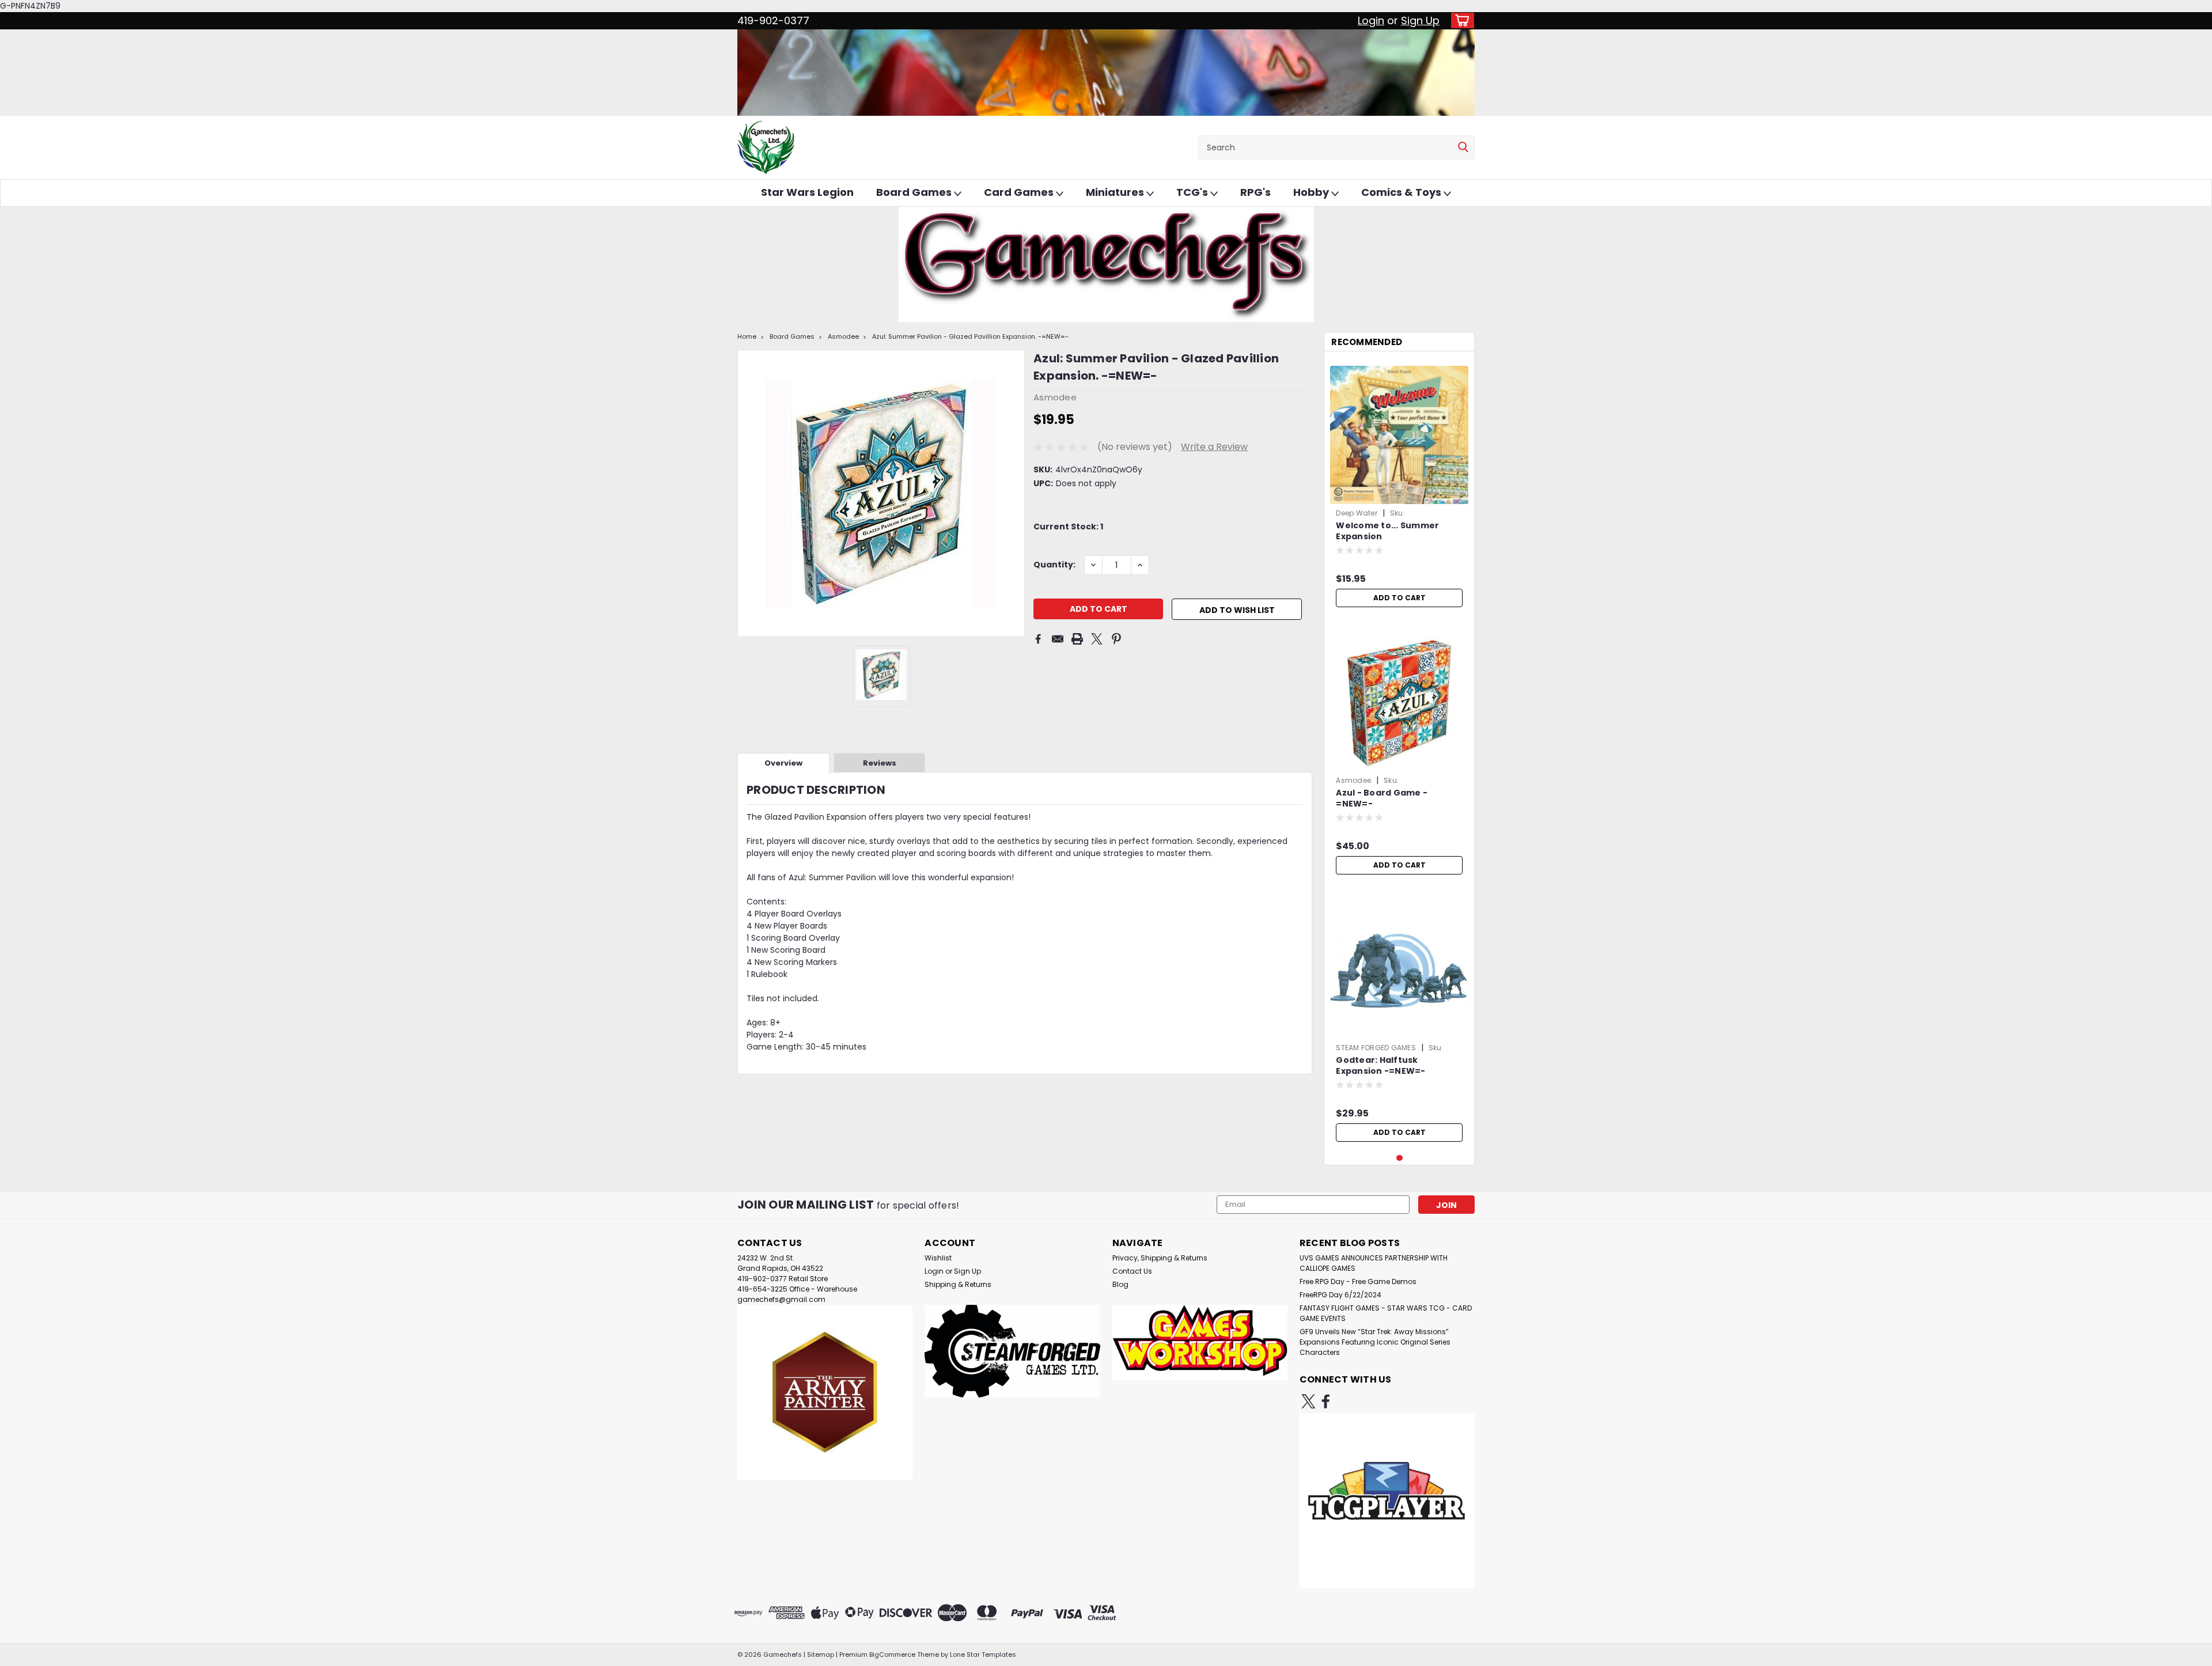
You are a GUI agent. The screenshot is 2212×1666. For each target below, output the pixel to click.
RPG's (1255, 192)
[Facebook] (1038, 639)
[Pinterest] (1116, 639)
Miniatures (1116, 192)
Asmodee (843, 336)
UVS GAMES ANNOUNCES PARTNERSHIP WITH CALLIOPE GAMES (1374, 1263)
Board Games (915, 192)
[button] (825, 1392)
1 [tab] (1399, 1158)
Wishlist (938, 1258)
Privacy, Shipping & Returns (1160, 1258)
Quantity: (1054, 565)
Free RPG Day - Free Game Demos (1358, 1281)
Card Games (1020, 192)
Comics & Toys (1402, 192)
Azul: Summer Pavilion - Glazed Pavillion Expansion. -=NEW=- (970, 336)
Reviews (880, 763)
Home (747, 336)
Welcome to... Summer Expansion (1387, 531)
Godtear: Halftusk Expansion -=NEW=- (1380, 1066)
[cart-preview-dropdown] (1460, 20)
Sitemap (821, 1654)
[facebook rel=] (1326, 1401)
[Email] (1058, 639)
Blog (1120, 1284)
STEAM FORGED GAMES (1376, 1048)
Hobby (1312, 192)
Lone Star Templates (983, 1654)
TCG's (1193, 192)
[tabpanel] (1399, 486)
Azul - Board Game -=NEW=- (1382, 798)
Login (1371, 20)
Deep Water (1357, 513)
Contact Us (1132, 1271)
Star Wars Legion (807, 192)
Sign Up (1420, 20)
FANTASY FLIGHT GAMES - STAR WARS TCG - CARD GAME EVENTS (1386, 1313)
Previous (747, 493)
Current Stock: (1068, 527)
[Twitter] (1097, 639)
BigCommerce (892, 1654)
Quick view (1399, 1030)
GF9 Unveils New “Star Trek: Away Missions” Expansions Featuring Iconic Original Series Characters (1375, 1342)
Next (1015, 493)
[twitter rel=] (1308, 1401)
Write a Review (1214, 447)
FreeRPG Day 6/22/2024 (1340, 1295)
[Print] (1077, 639)
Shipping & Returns (958, 1284)
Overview (783, 763)
